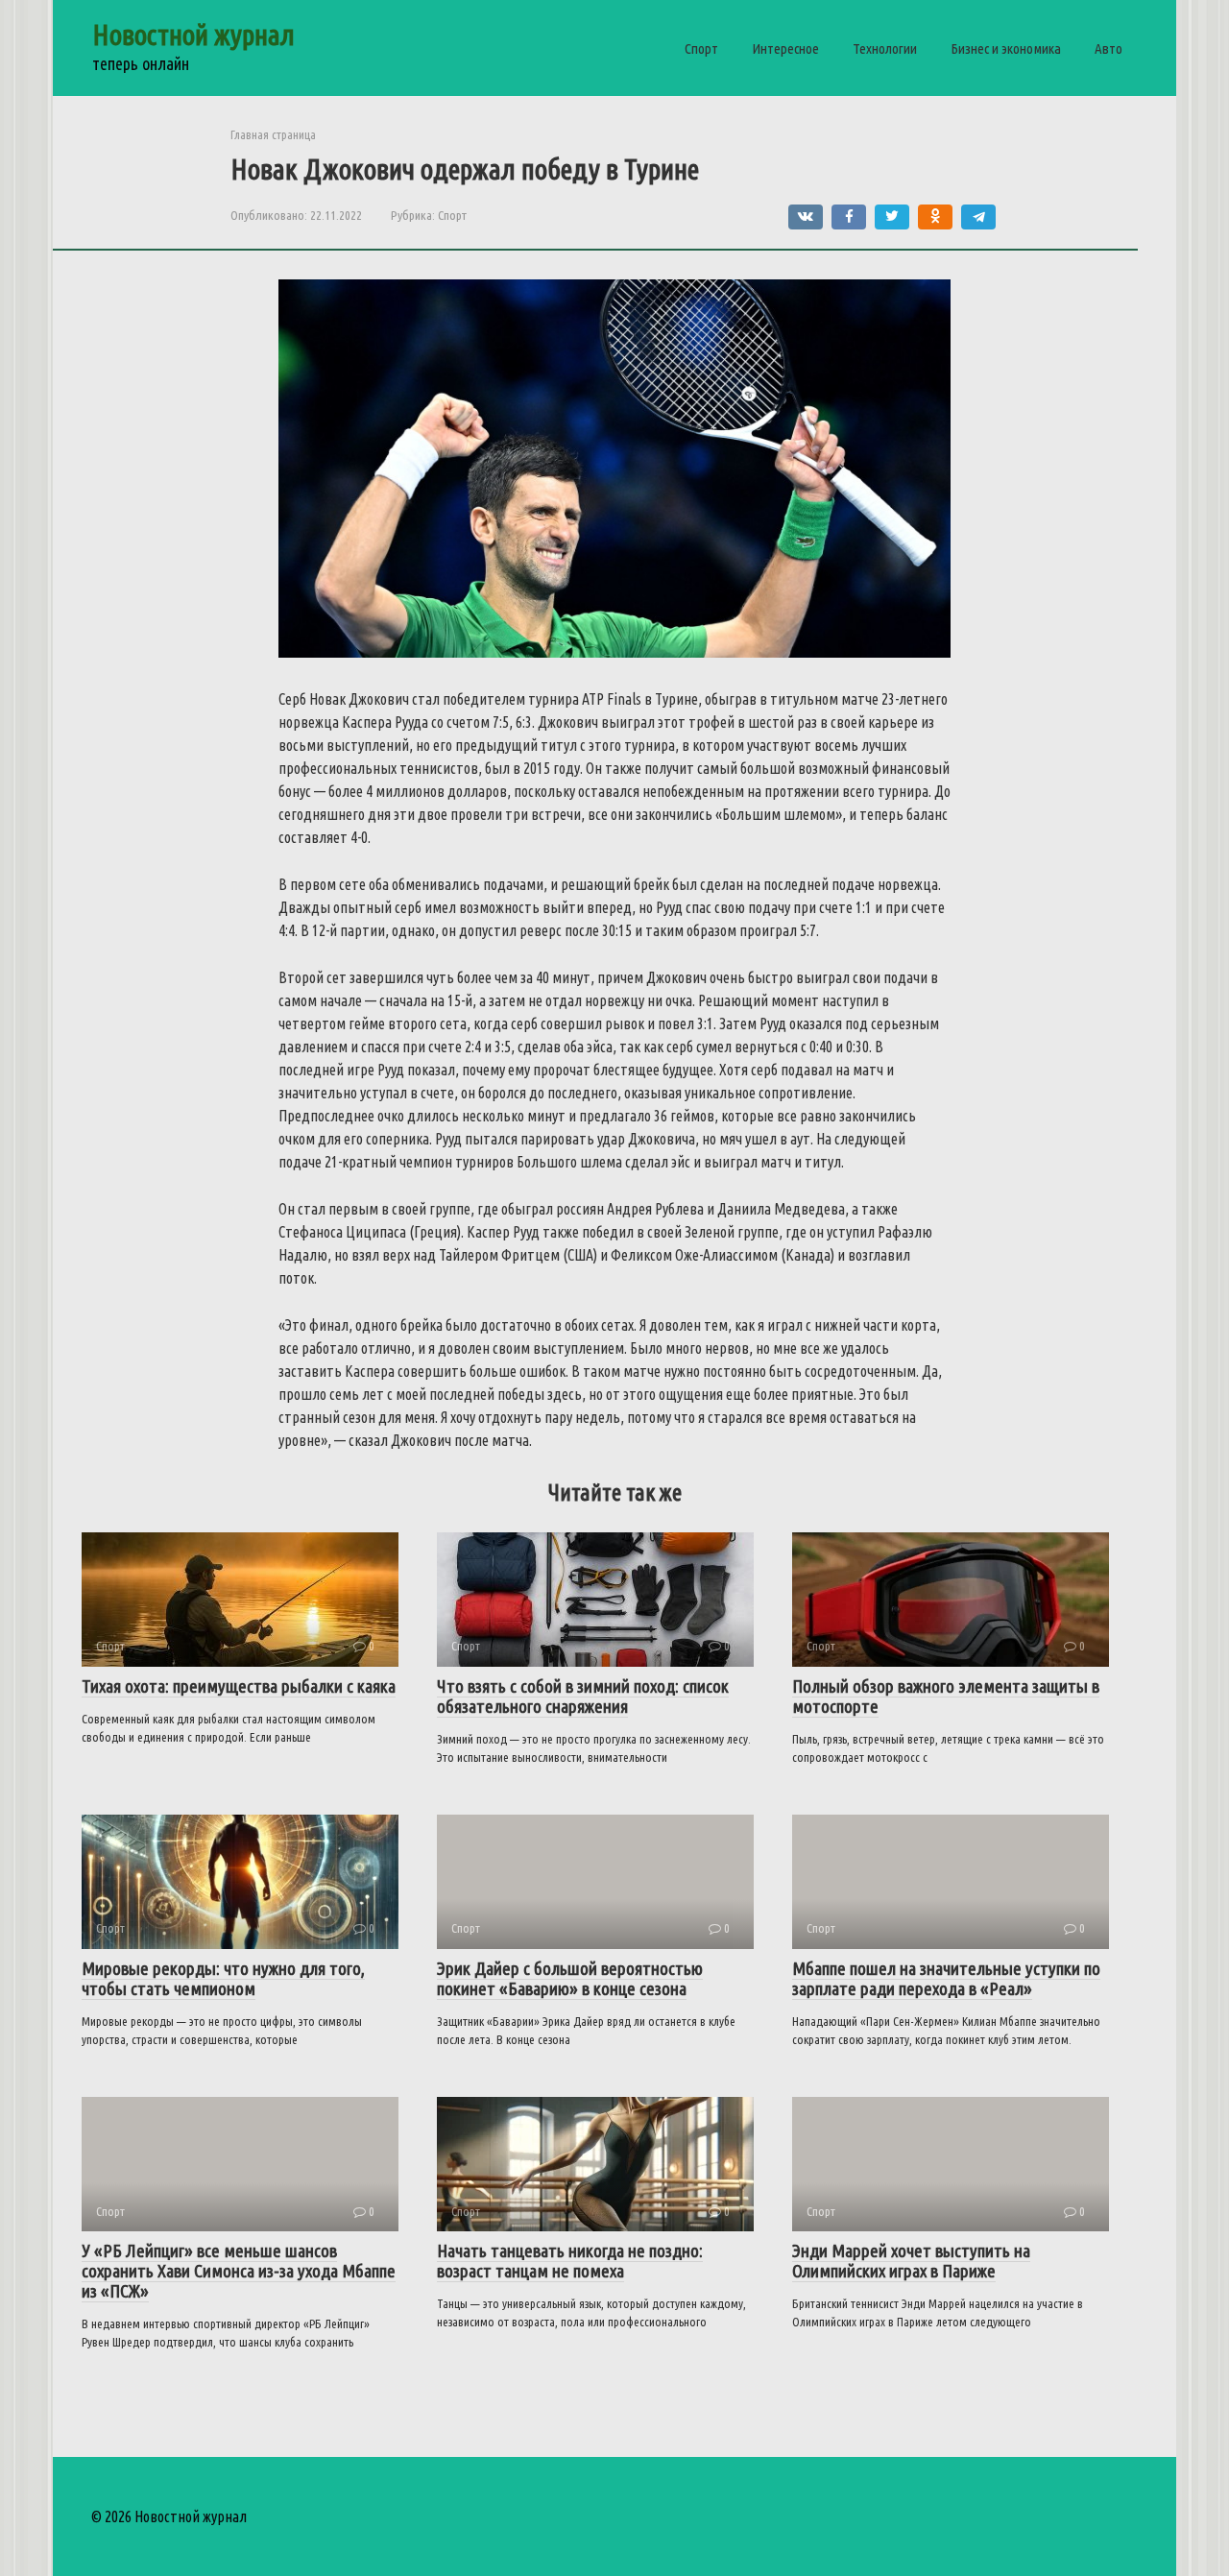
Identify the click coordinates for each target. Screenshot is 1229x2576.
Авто (1109, 48)
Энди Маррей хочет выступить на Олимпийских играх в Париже (911, 2261)
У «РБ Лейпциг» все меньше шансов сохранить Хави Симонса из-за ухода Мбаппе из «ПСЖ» (239, 2271)
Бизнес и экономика (1006, 48)
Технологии (885, 48)
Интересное (785, 48)
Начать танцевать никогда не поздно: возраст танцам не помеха (570, 2261)
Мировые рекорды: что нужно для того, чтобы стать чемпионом (223, 1978)
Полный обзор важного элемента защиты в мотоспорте (946, 1696)
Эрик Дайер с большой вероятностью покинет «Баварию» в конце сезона (570, 1978)
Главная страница (273, 134)
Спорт (701, 48)
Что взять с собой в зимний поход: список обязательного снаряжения (583, 1696)
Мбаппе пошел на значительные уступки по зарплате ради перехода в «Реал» (946, 1978)
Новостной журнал (193, 35)
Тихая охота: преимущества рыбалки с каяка (239, 1686)
